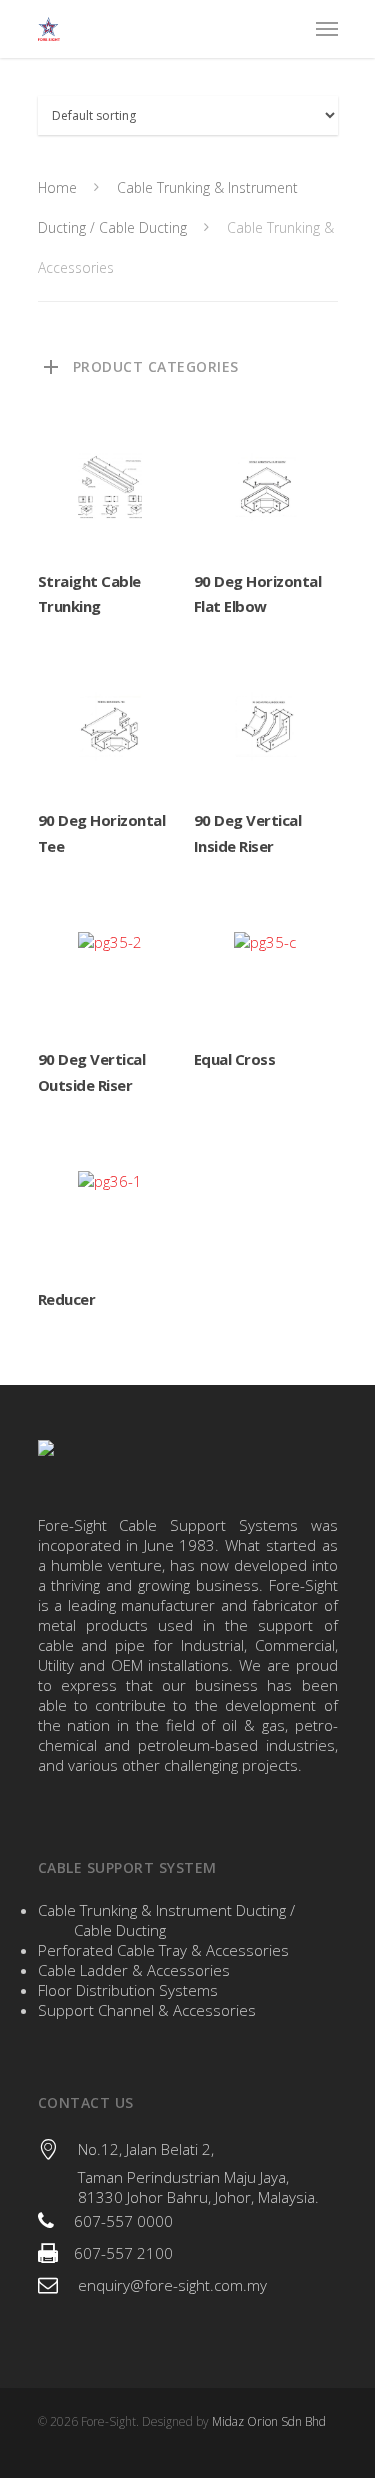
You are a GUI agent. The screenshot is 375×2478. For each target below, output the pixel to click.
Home (57, 187)
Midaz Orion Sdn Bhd (269, 2421)
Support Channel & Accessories (147, 2010)
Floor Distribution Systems (128, 1990)
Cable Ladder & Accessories (134, 1970)
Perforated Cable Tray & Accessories (163, 1950)
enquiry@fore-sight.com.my (172, 2285)
